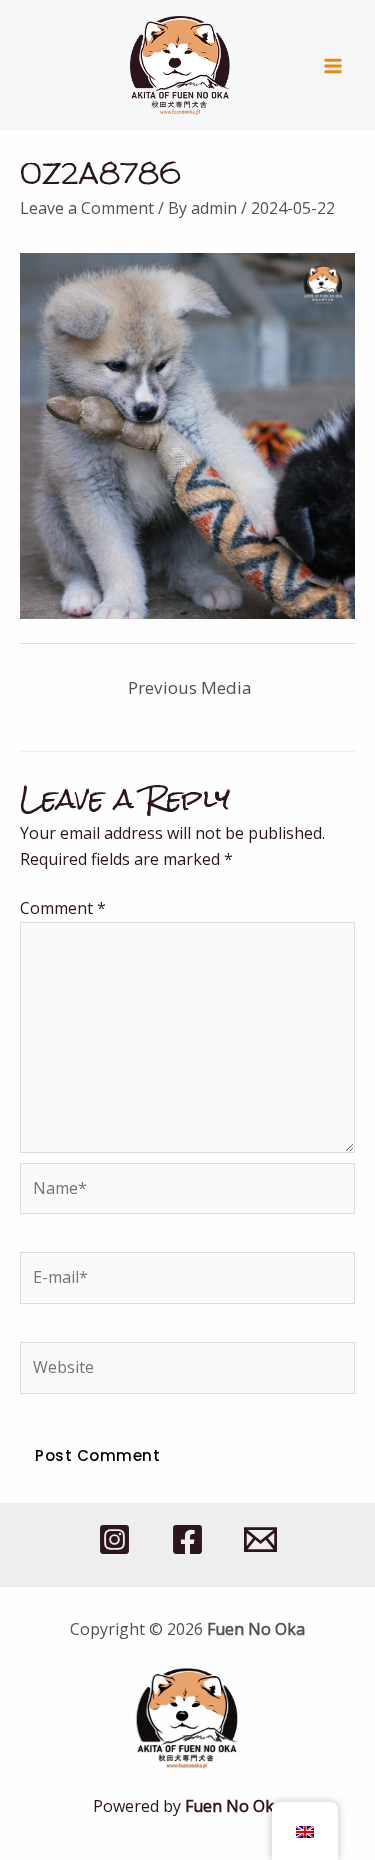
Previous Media (190, 687)
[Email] (260, 1539)
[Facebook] (187, 1539)
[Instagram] (114, 1539)
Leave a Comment (87, 208)
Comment (63, 908)
